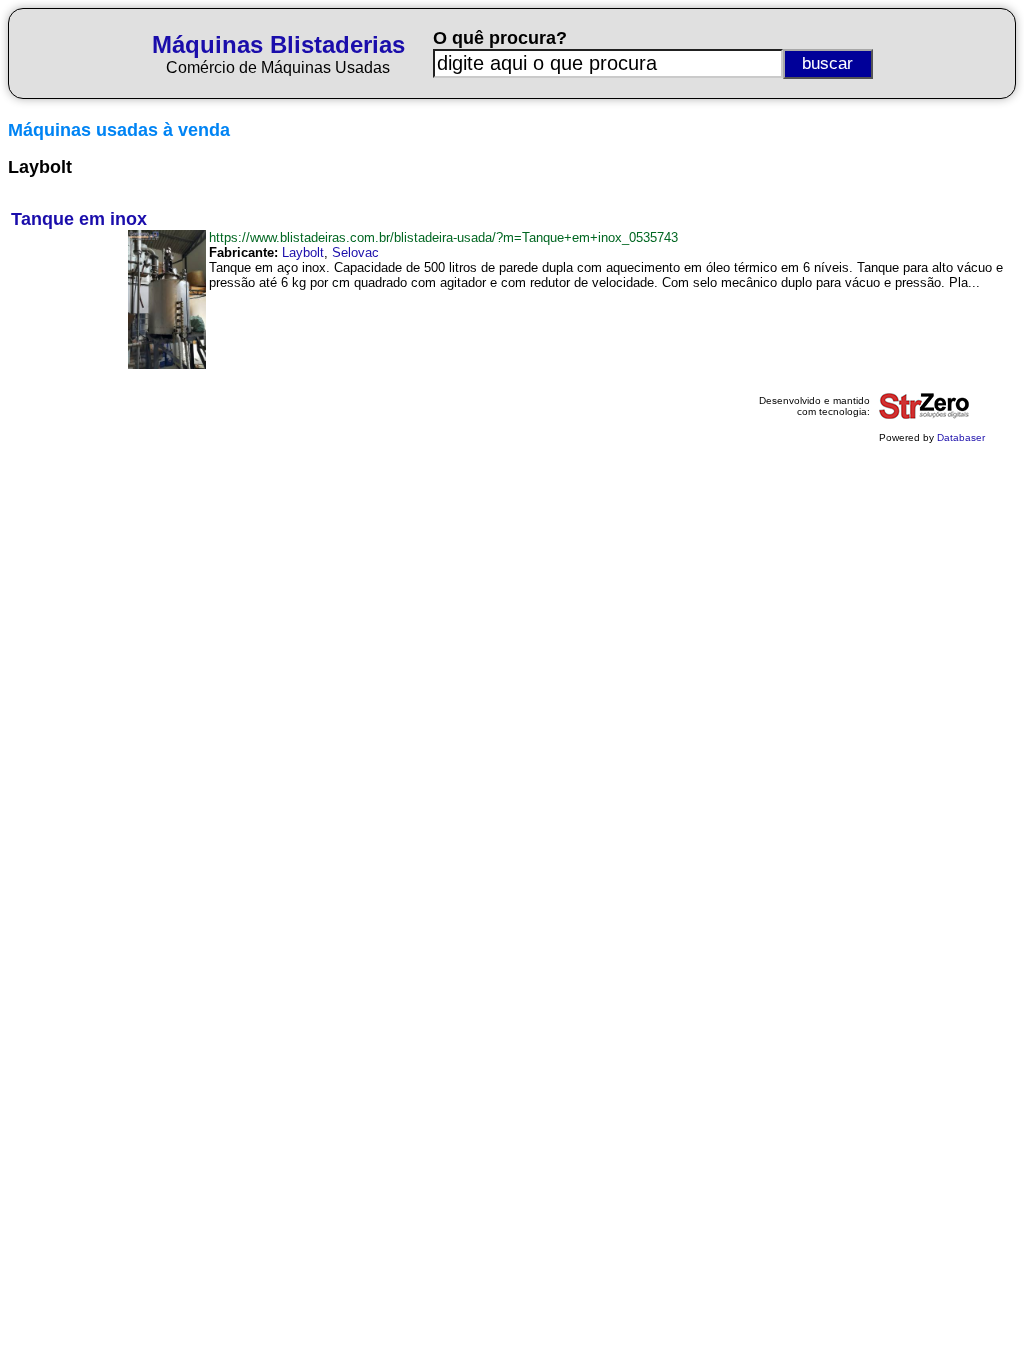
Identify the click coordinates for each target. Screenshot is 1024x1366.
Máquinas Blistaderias (278, 44)
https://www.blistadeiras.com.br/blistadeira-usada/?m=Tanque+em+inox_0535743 (443, 237)
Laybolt (303, 252)
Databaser (961, 437)
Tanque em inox (79, 219)
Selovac (355, 252)
